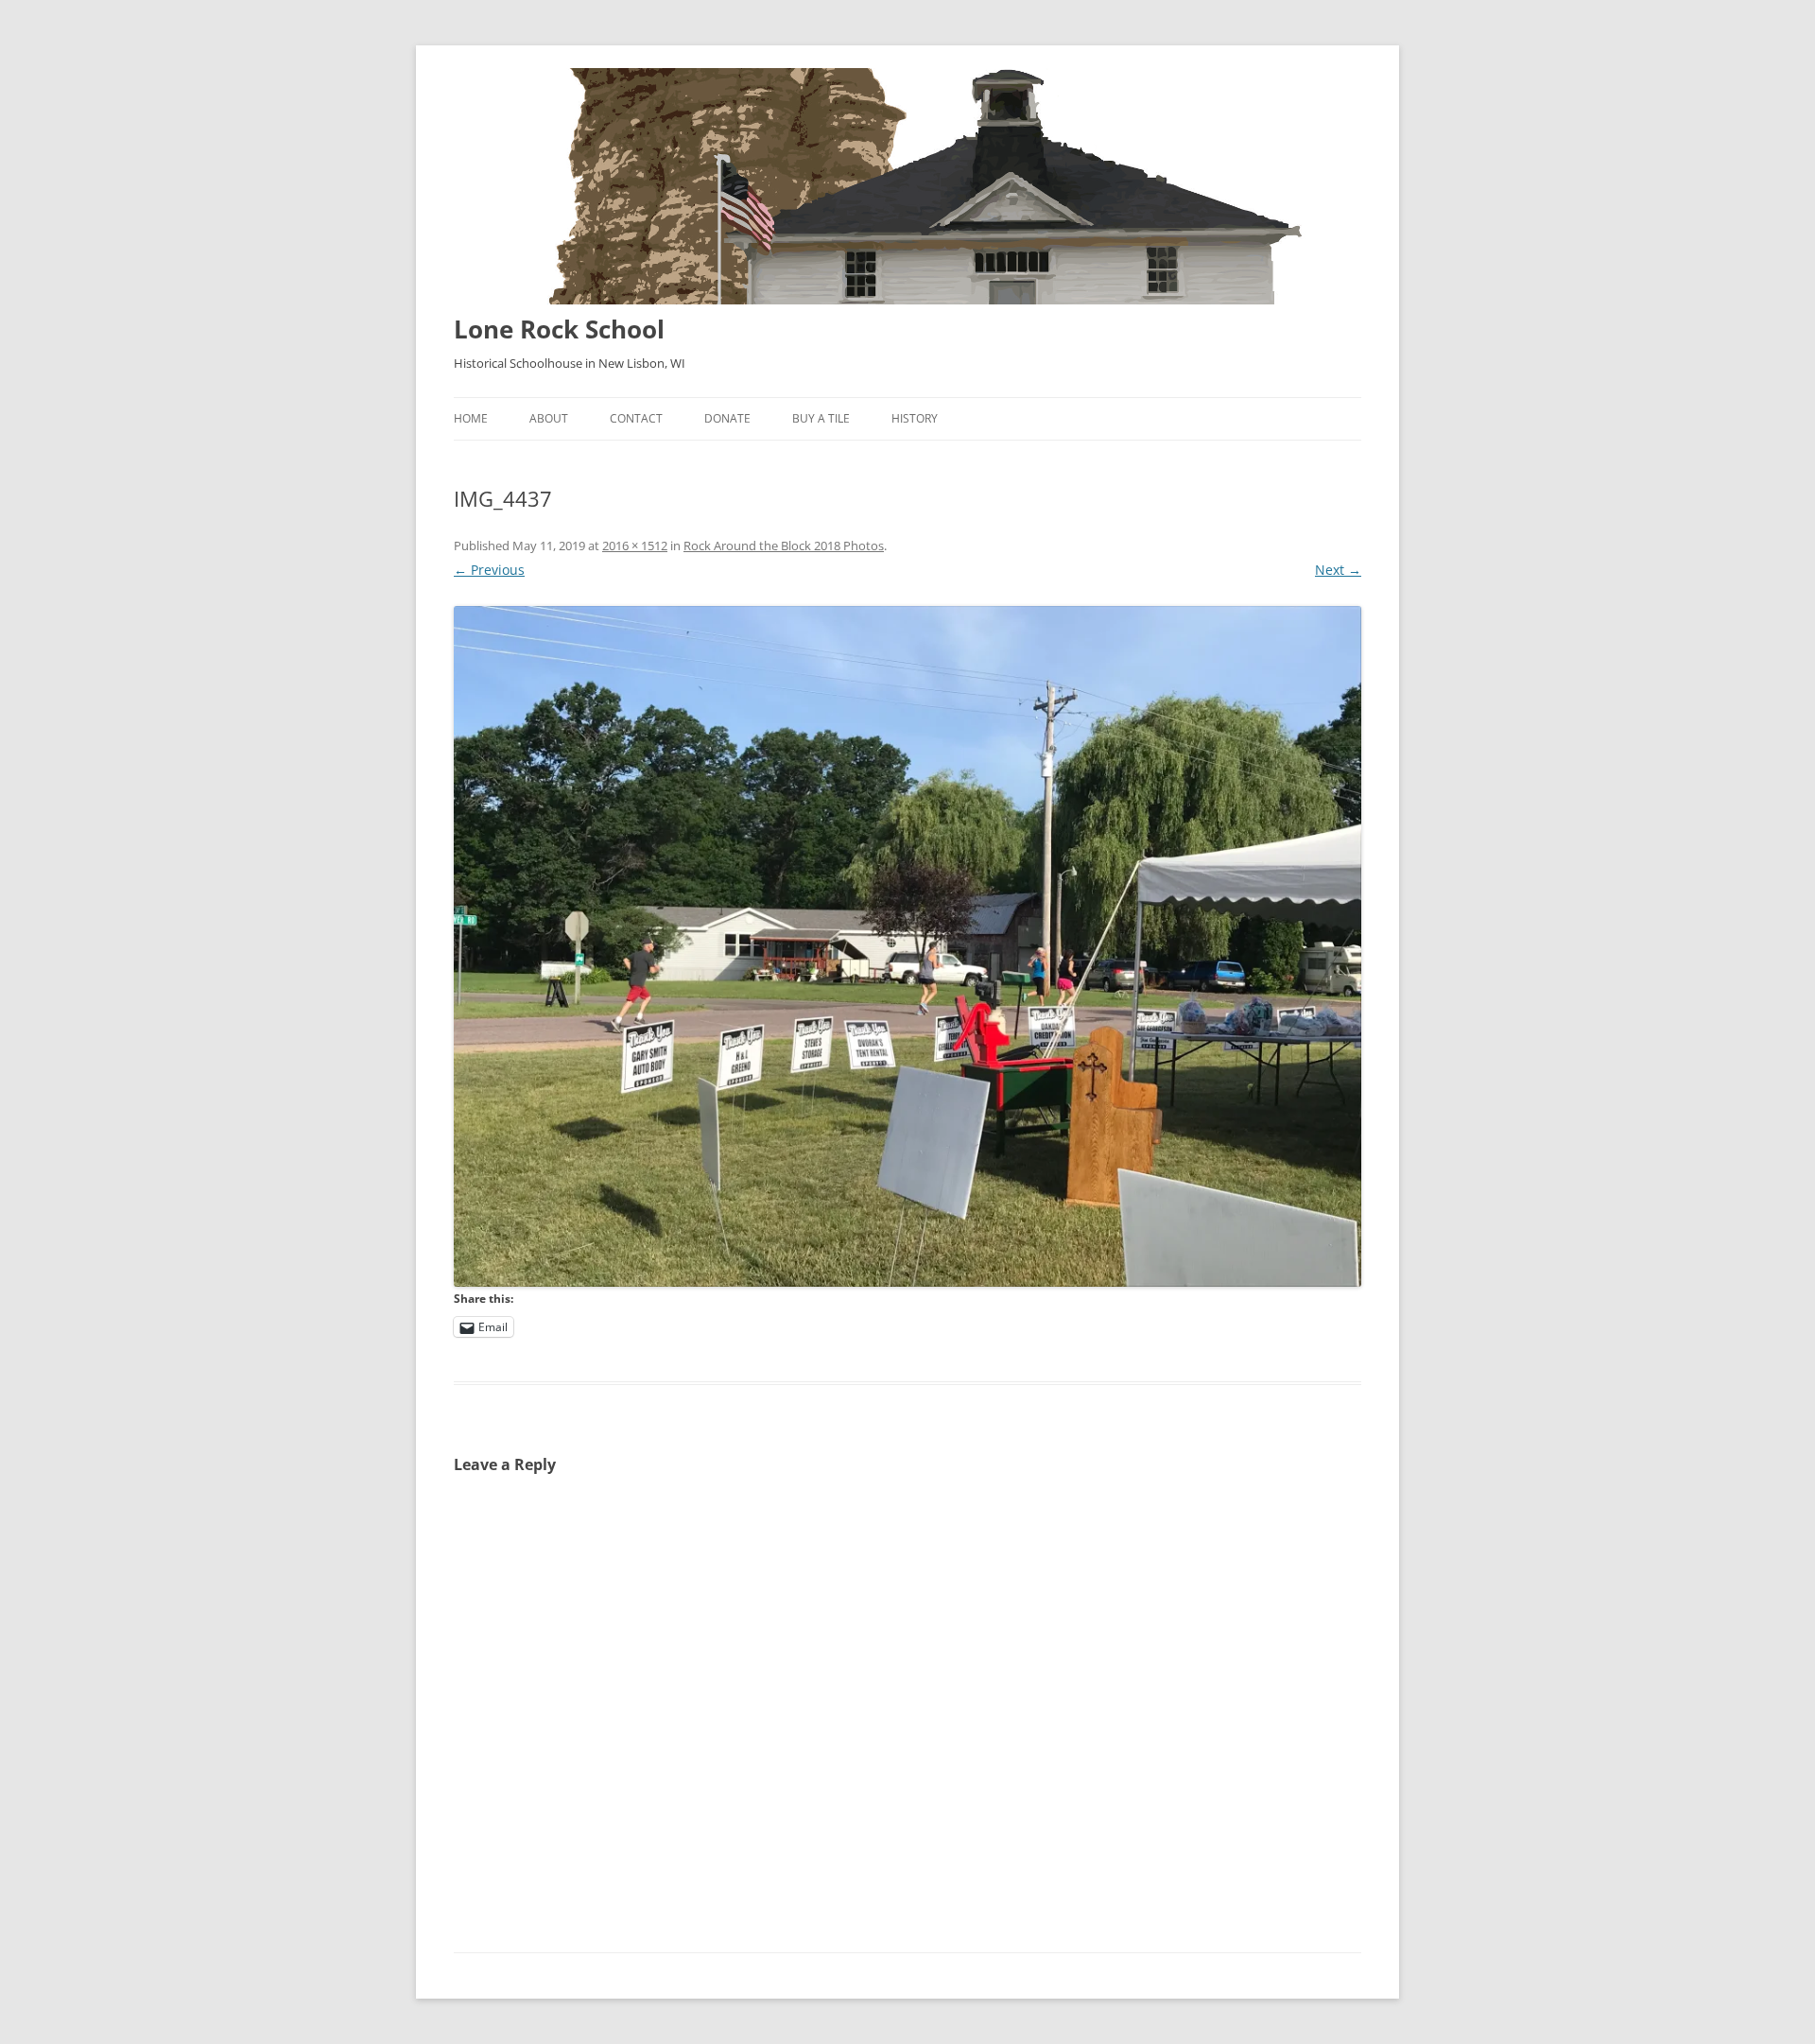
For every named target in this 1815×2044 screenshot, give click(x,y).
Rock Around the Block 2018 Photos (784, 546)
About (549, 418)
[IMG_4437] (907, 946)
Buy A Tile (821, 418)
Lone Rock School (559, 329)
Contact (636, 418)
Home (471, 418)
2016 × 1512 (635, 546)
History (915, 418)
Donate (727, 418)
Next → (1338, 570)
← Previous (489, 570)
